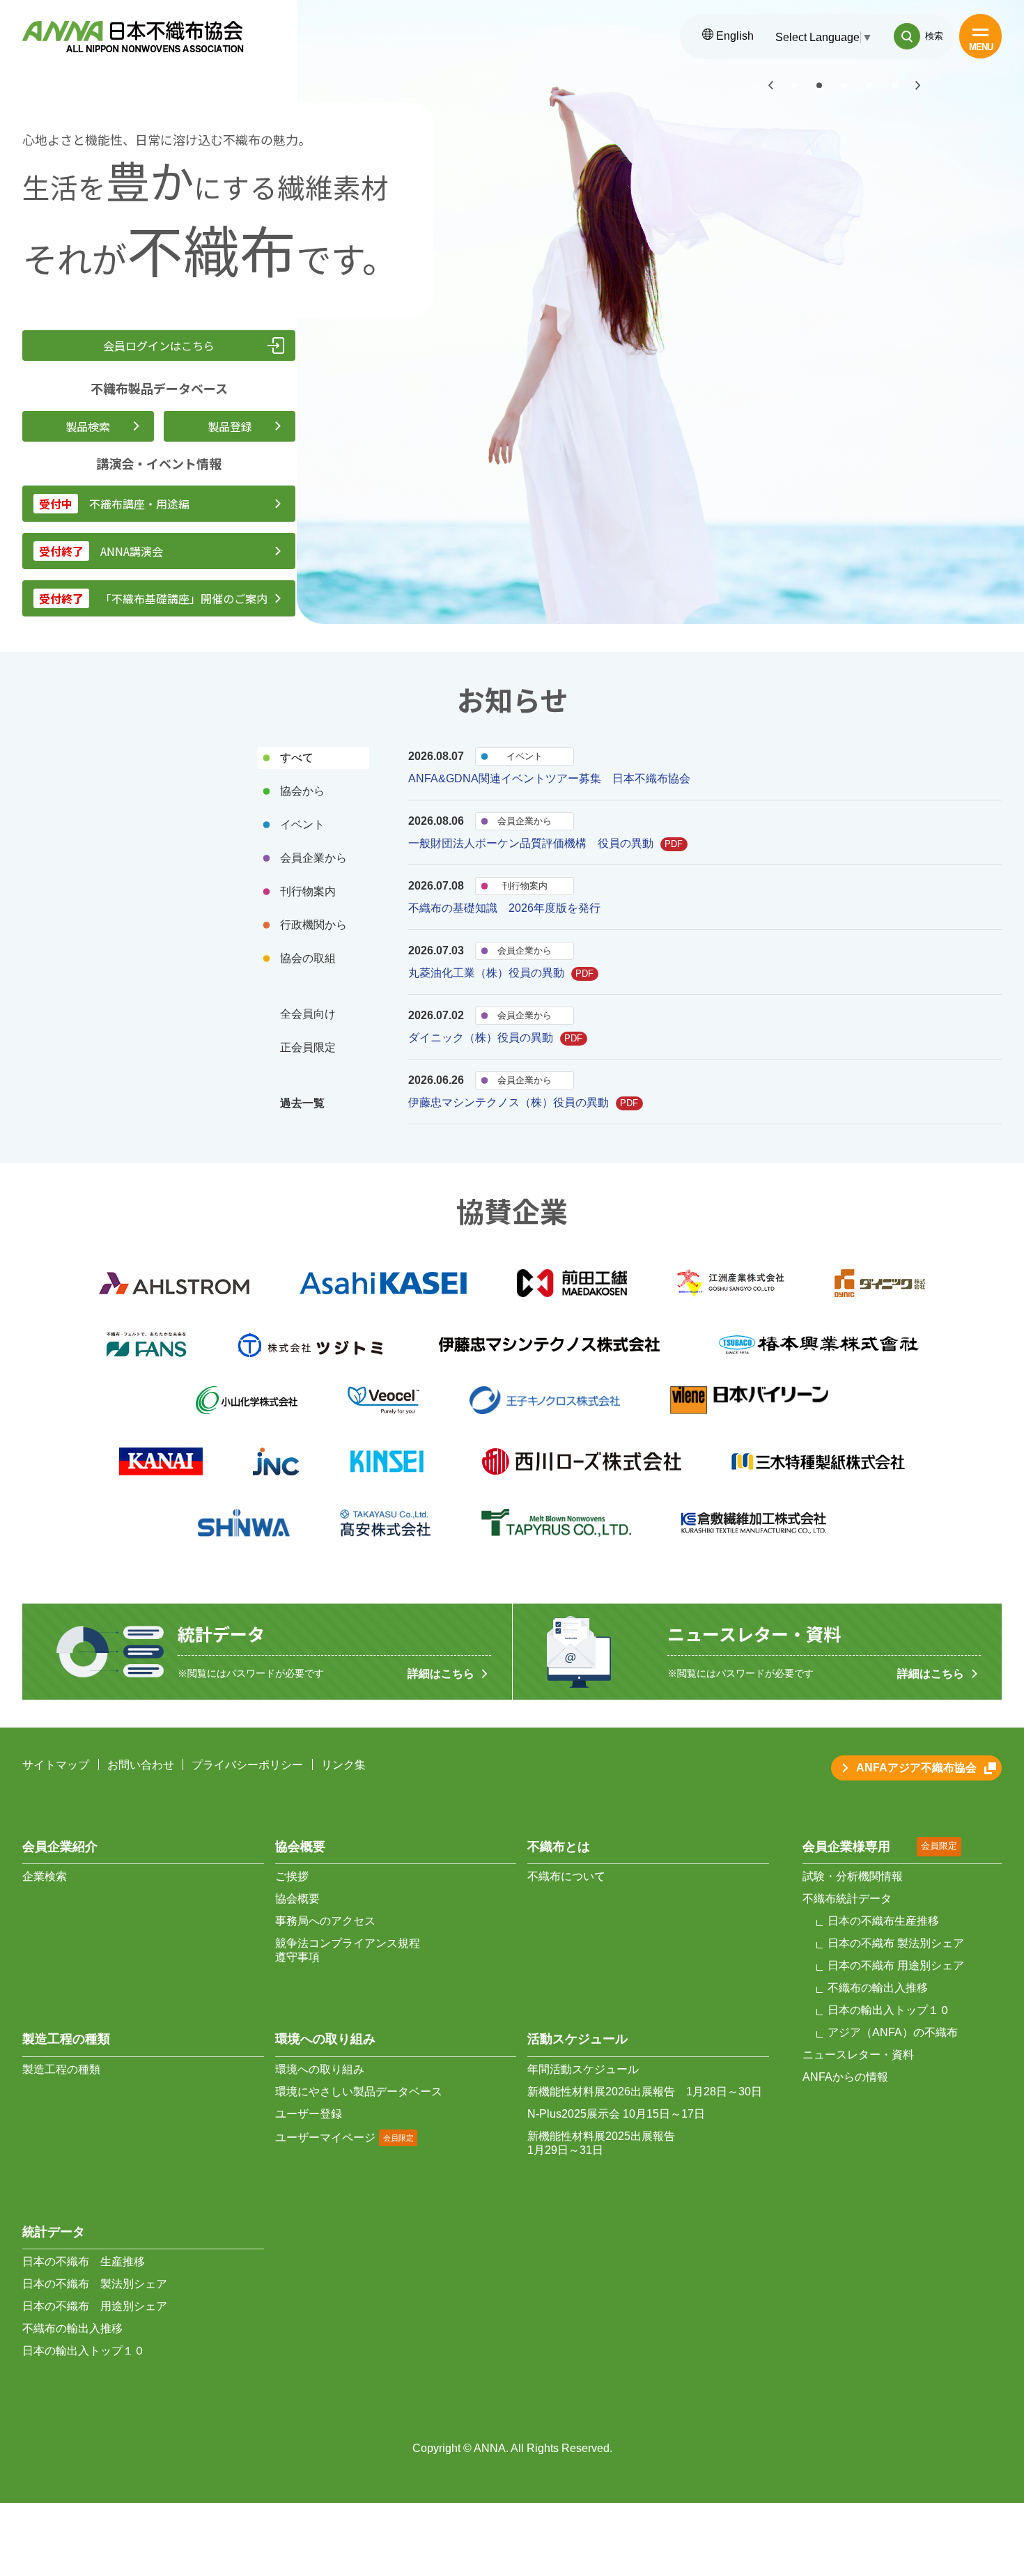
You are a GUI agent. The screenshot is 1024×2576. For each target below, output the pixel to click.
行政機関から (313, 925)
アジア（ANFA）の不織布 (893, 2032)
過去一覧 (302, 1103)
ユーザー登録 (309, 2114)
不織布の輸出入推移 (72, 2328)
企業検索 (45, 1876)
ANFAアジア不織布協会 (916, 1768)
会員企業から (313, 858)
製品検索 (88, 426)
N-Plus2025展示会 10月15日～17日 (616, 2114)
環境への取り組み (320, 2069)
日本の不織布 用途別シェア (95, 2306)
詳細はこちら (441, 1674)
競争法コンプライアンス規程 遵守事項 (348, 1950)
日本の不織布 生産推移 (84, 2261)
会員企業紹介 (60, 1847)
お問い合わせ (141, 1765)
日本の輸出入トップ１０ (84, 2351)
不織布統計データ (847, 1899)
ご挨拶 (292, 1876)
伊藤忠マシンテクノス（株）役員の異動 (523, 1102)
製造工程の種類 (61, 2069)
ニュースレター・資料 (858, 2055)
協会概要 (297, 1899)
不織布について (566, 1876)
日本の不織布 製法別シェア (95, 2284)
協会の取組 (308, 958)
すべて (297, 758)
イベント (302, 824)
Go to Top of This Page (977, 2457)
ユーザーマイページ (325, 2137)
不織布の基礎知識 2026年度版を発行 (504, 908)
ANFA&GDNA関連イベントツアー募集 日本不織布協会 (549, 778)
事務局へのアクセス (325, 1921)
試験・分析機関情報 (853, 1876)
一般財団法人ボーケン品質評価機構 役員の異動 (546, 843)
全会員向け (308, 1014)
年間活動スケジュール (583, 2069)
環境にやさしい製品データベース (359, 2092)
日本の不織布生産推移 (883, 1921)
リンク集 (343, 1765)
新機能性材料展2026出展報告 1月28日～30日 (645, 2092)
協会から (302, 791)
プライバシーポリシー (247, 1765)
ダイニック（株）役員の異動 (496, 1038)
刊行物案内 (308, 891)
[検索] (907, 36)
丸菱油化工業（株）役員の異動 (501, 973)
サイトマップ (56, 1765)
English (734, 36)
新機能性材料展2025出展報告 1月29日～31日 (601, 2143)
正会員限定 (308, 1047)
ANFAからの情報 (845, 2077)
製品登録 (230, 426)
